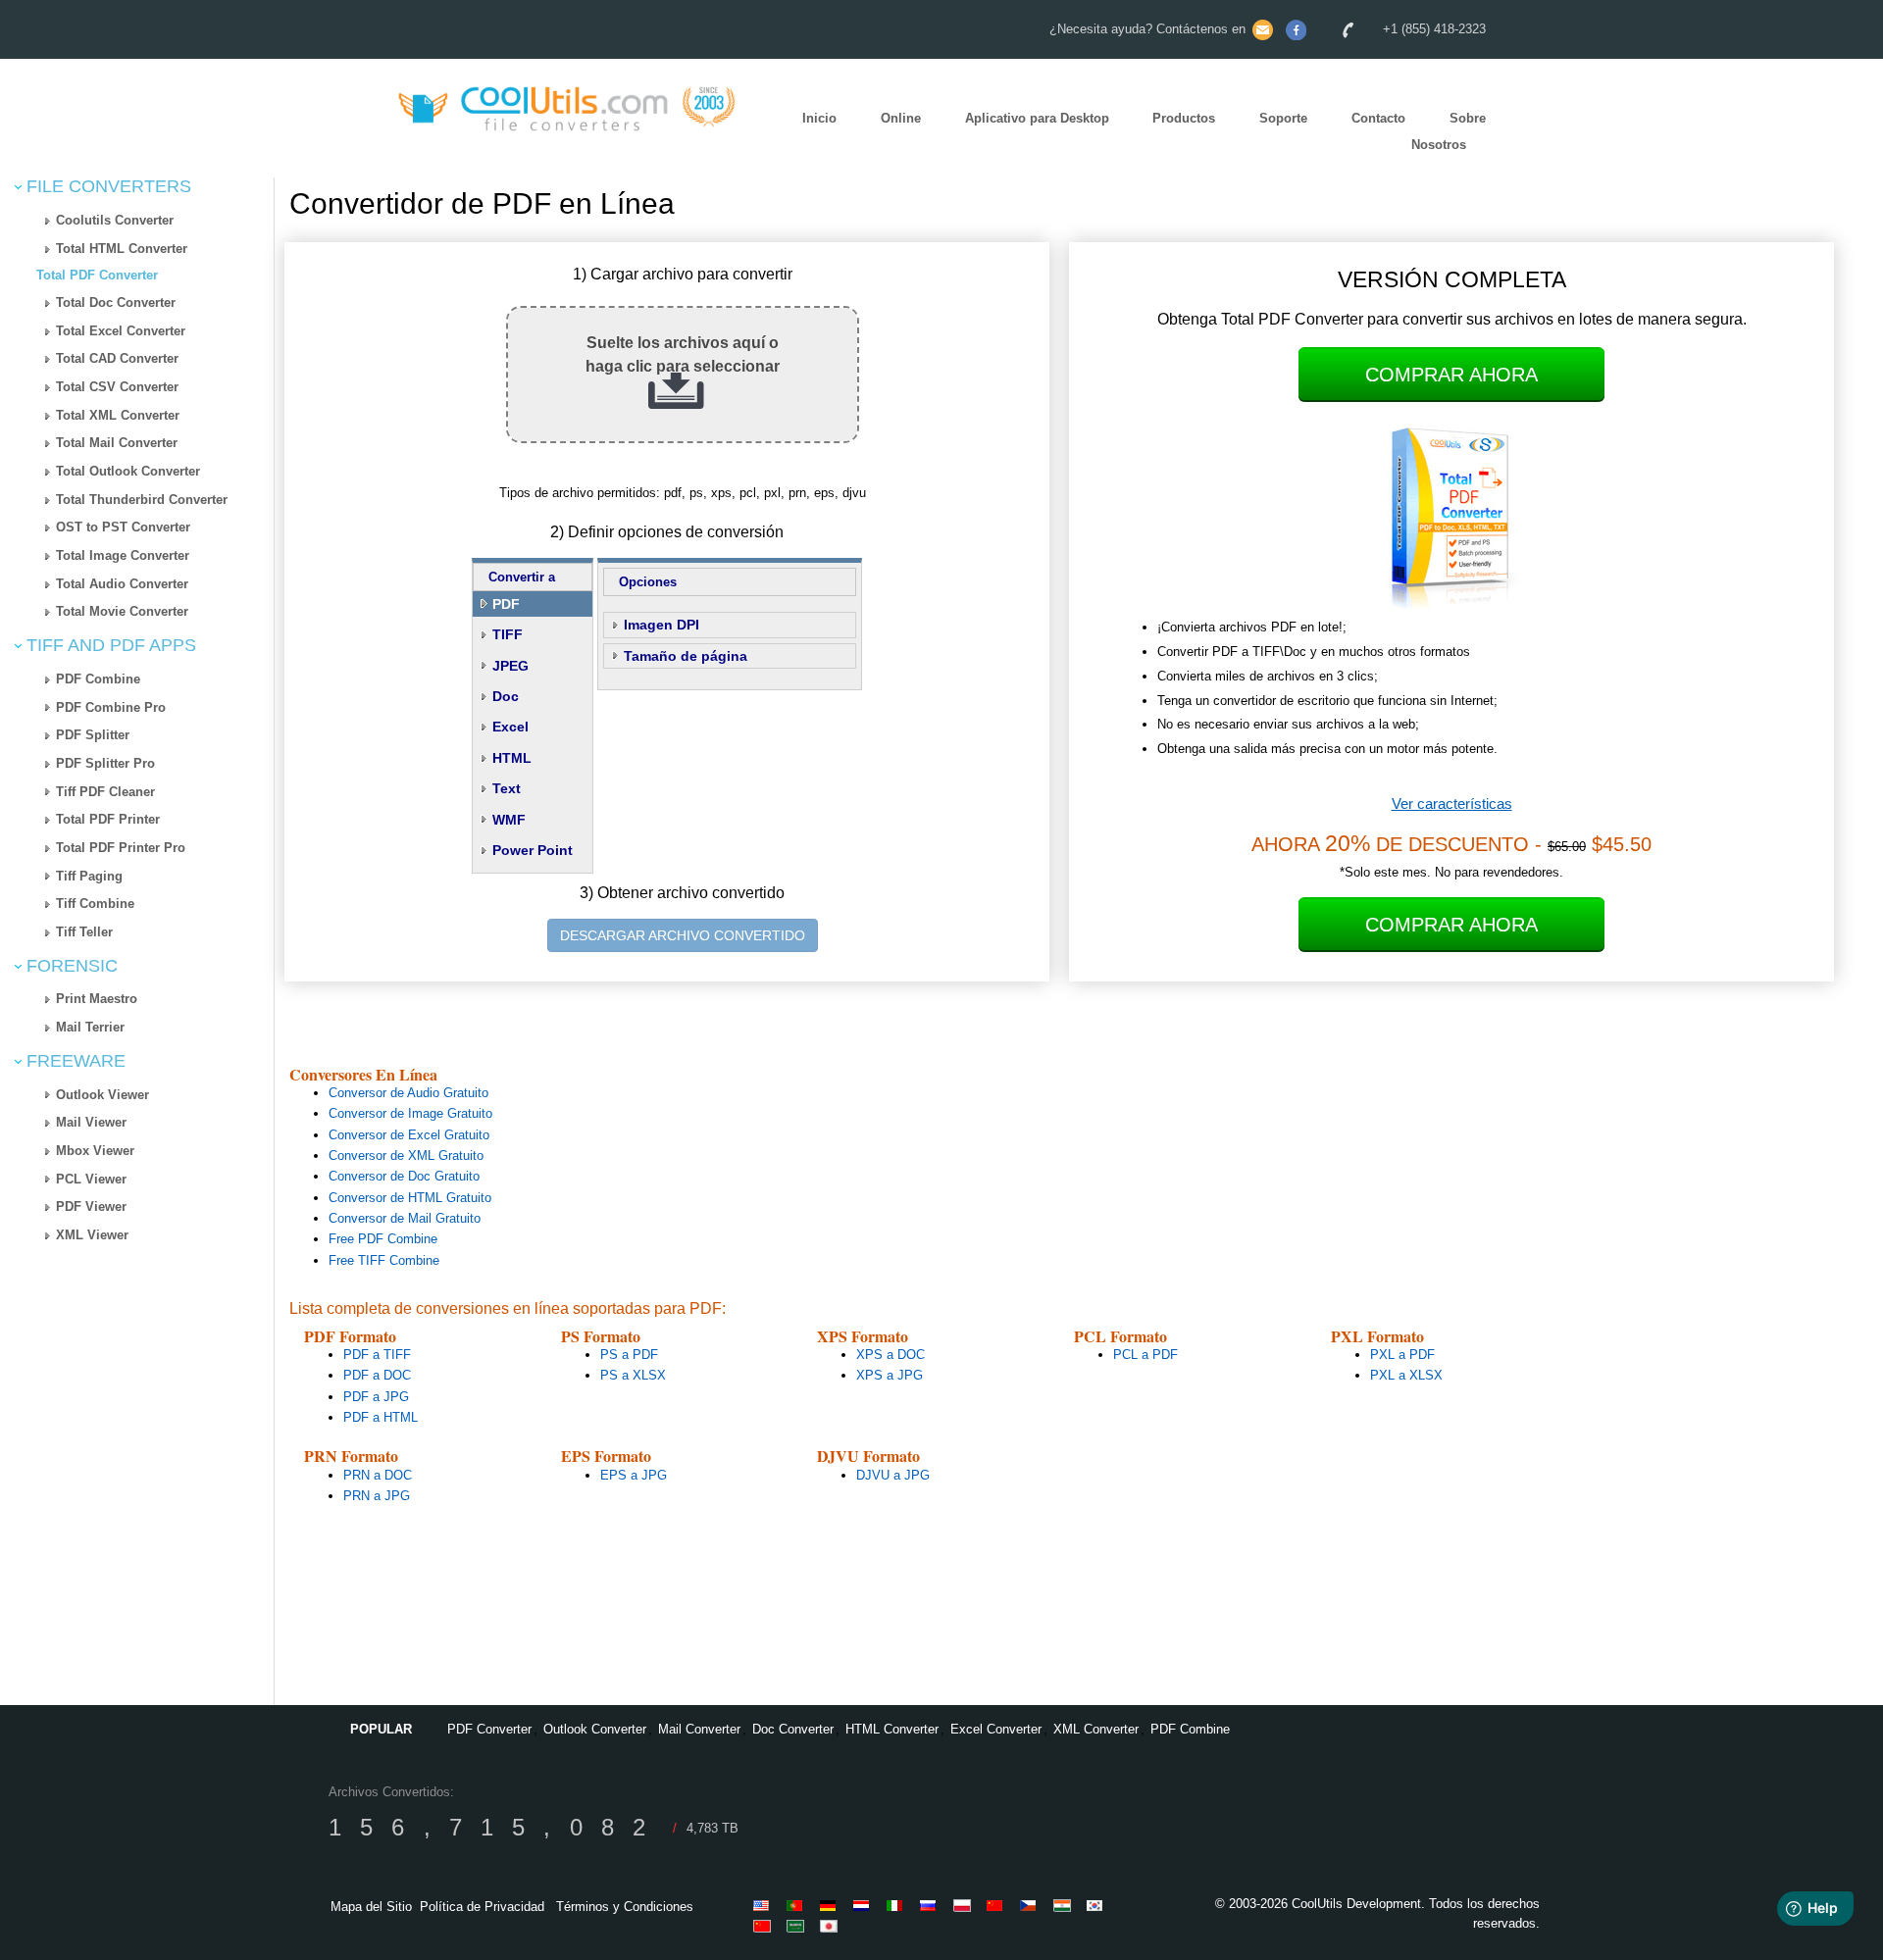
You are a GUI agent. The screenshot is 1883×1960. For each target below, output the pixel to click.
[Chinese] (765, 1926)
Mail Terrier (90, 1027)
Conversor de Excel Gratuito (409, 1135)
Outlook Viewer (102, 1095)
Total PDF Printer (108, 819)
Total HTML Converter (122, 249)
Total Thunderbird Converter (142, 500)
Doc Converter (793, 1729)
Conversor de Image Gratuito (410, 1113)
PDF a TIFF (377, 1355)
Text (507, 788)
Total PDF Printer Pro (121, 848)
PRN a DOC (378, 1475)
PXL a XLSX (1406, 1375)
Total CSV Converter (117, 387)
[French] (998, 1905)
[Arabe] (798, 1926)
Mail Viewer (91, 1122)
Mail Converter (699, 1729)
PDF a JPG (376, 1397)
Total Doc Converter (116, 302)
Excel (510, 727)
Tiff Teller (84, 932)
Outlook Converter (595, 1729)
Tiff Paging (89, 876)
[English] (765, 1905)
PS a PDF (629, 1355)
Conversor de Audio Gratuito (408, 1093)
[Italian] (898, 1905)
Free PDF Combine (383, 1239)
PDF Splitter (93, 735)
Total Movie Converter (122, 611)
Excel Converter (996, 1729)
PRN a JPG (377, 1496)
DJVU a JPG (893, 1475)
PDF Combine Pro (111, 707)
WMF (509, 820)
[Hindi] (1065, 1905)
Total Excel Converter (121, 331)
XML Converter (1096, 1729)
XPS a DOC (891, 1355)
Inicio (819, 119)
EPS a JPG (634, 1475)
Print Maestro (97, 999)
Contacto (1378, 119)
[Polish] (965, 1905)
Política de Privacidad (482, 1907)
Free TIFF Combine (384, 1260)
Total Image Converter (123, 555)
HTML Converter (892, 1729)
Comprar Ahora (1451, 375)
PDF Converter (489, 1729)
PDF (506, 604)
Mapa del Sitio (371, 1907)
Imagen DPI (662, 625)
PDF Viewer (91, 1206)
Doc (506, 696)
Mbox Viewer (95, 1151)
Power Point (533, 850)
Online (901, 119)
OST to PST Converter (123, 527)
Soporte (1283, 119)
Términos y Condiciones (625, 1907)
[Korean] (1098, 1905)
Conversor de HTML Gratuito (410, 1198)
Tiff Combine (95, 904)
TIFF (508, 634)
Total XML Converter (118, 415)
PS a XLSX (633, 1375)
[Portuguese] (798, 1905)
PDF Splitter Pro (105, 763)
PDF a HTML (381, 1417)
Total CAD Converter (117, 358)
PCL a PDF (1145, 1355)
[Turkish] (1032, 1905)
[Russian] (932, 1905)
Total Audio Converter (122, 584)
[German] (832, 1905)
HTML (512, 758)
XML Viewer (92, 1235)
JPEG (510, 666)
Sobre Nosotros (1449, 132)
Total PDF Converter (97, 275)
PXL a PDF (1402, 1355)
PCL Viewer (91, 1179)
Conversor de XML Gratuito (406, 1156)
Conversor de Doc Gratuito (404, 1176)
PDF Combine (98, 679)
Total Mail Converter (117, 443)
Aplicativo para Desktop (1037, 119)
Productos (1184, 119)
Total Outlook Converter (128, 471)
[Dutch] (865, 1905)
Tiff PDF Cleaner (105, 792)
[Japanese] (832, 1926)
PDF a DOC (377, 1375)
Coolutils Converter (115, 220)
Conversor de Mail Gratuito (405, 1218)
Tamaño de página (686, 656)
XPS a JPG (890, 1375)
